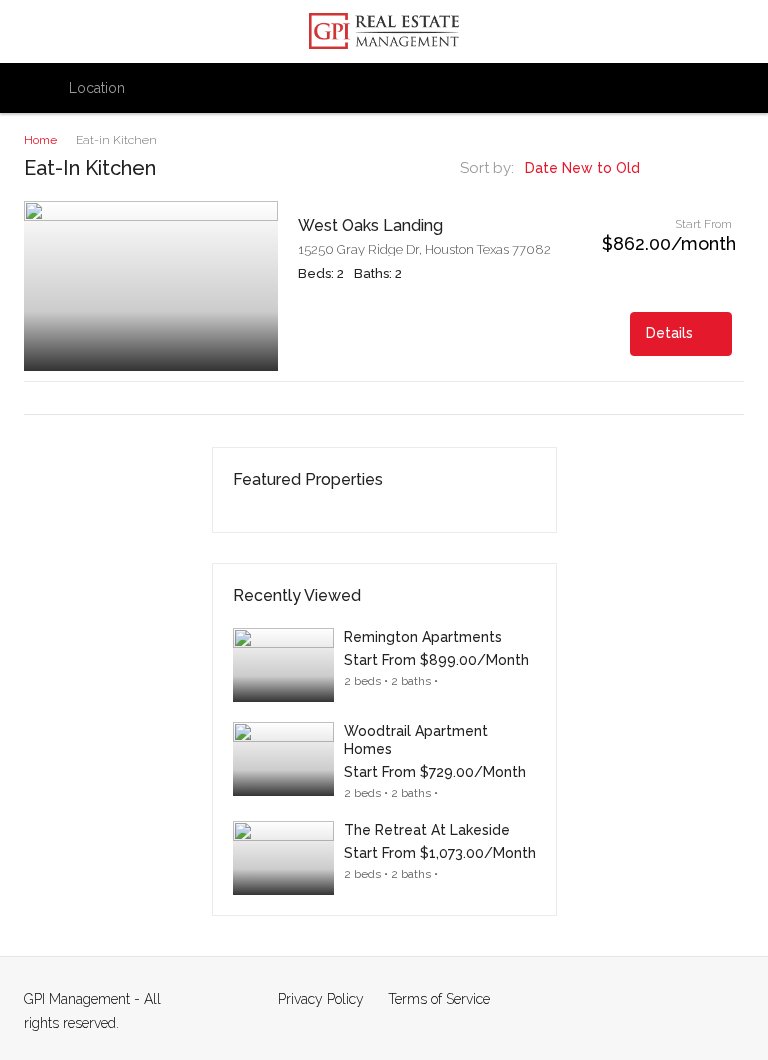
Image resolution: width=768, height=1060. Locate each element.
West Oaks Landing (370, 225)
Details (671, 333)
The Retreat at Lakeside (427, 830)
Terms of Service (439, 999)
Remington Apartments (423, 637)
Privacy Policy (321, 999)
